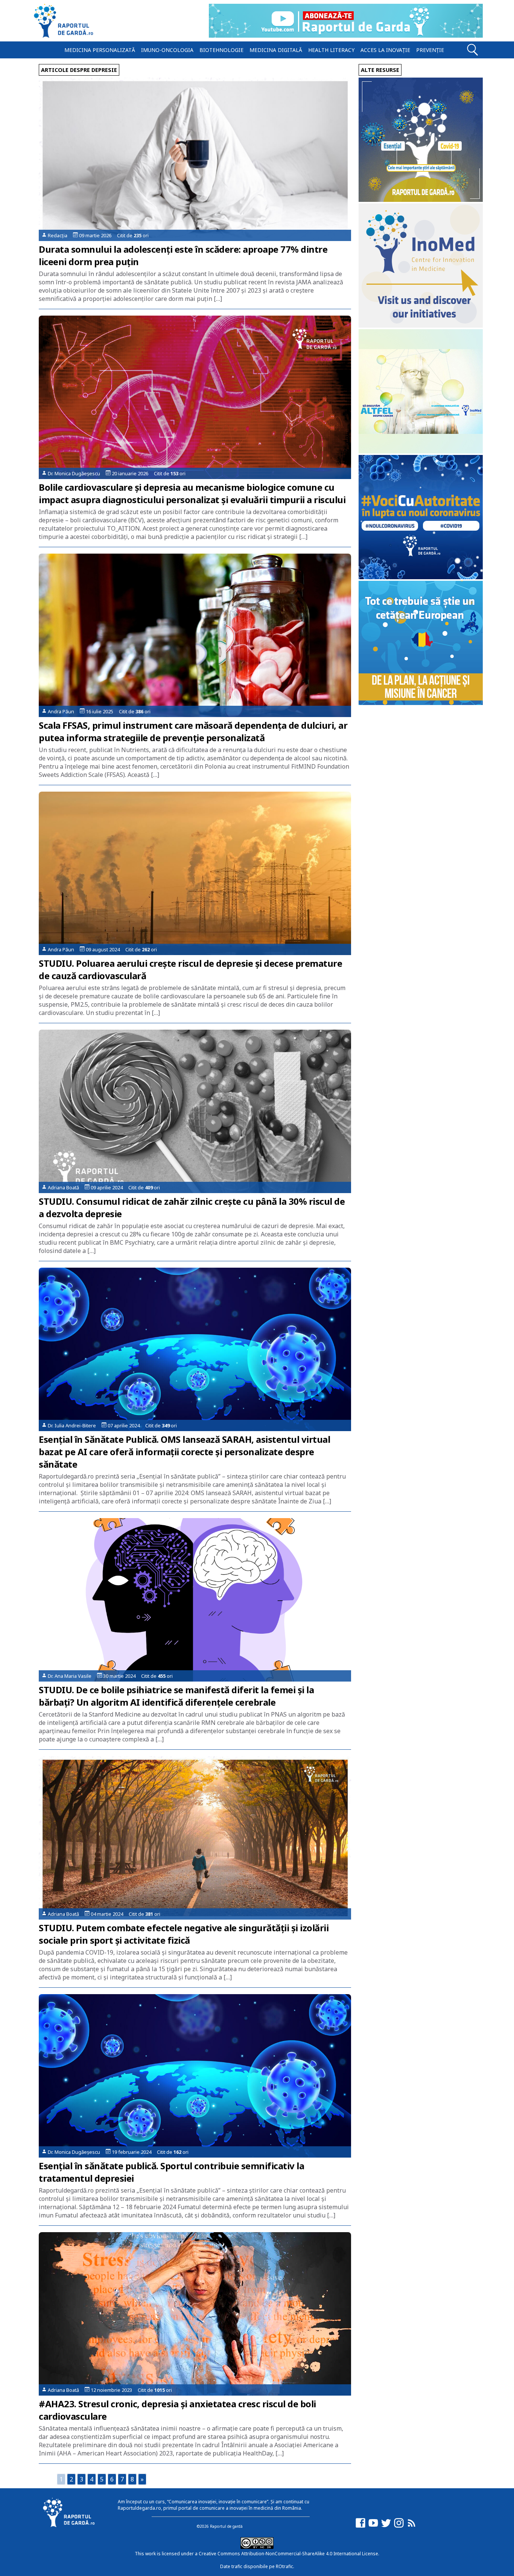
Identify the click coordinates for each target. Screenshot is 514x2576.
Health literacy (331, 50)
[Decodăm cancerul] (421, 326)
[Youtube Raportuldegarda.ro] (373, 2526)
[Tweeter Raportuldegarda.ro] (386, 2526)
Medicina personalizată (100, 50)
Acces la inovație (385, 50)
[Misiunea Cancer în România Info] (421, 703)
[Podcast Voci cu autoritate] (421, 577)
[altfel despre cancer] (421, 451)
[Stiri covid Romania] (421, 200)
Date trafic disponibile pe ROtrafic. (257, 2566)
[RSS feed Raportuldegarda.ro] (412, 2526)
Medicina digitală (276, 50)
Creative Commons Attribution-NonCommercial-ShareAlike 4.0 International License (288, 2554)
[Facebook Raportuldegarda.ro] (360, 2526)
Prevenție (430, 50)
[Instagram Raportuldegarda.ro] (399, 2526)
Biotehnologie (221, 50)
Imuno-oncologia (167, 50)
